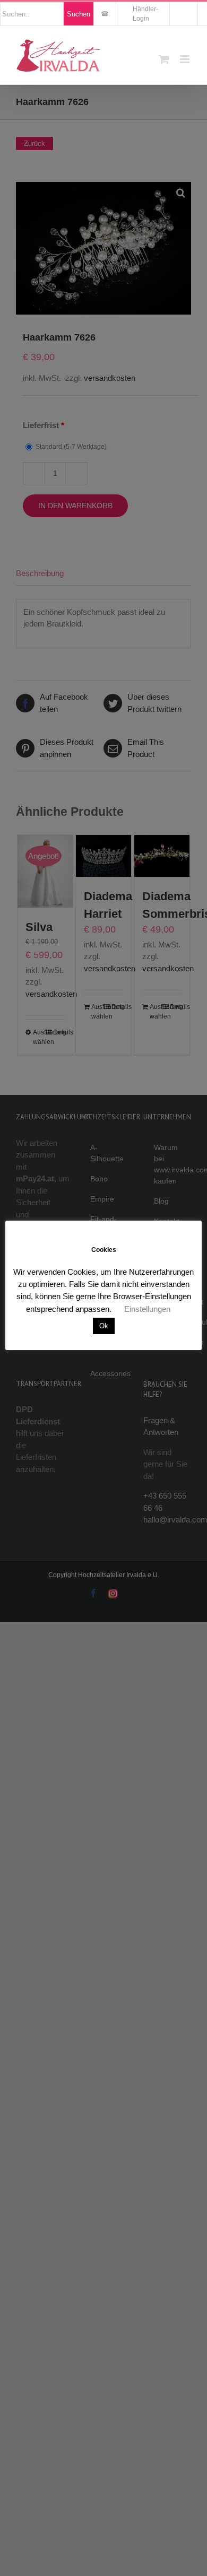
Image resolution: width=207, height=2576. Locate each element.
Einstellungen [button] (147, 1309)
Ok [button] (104, 1326)
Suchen (79, 14)
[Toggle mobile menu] (186, 59)
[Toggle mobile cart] (164, 59)
